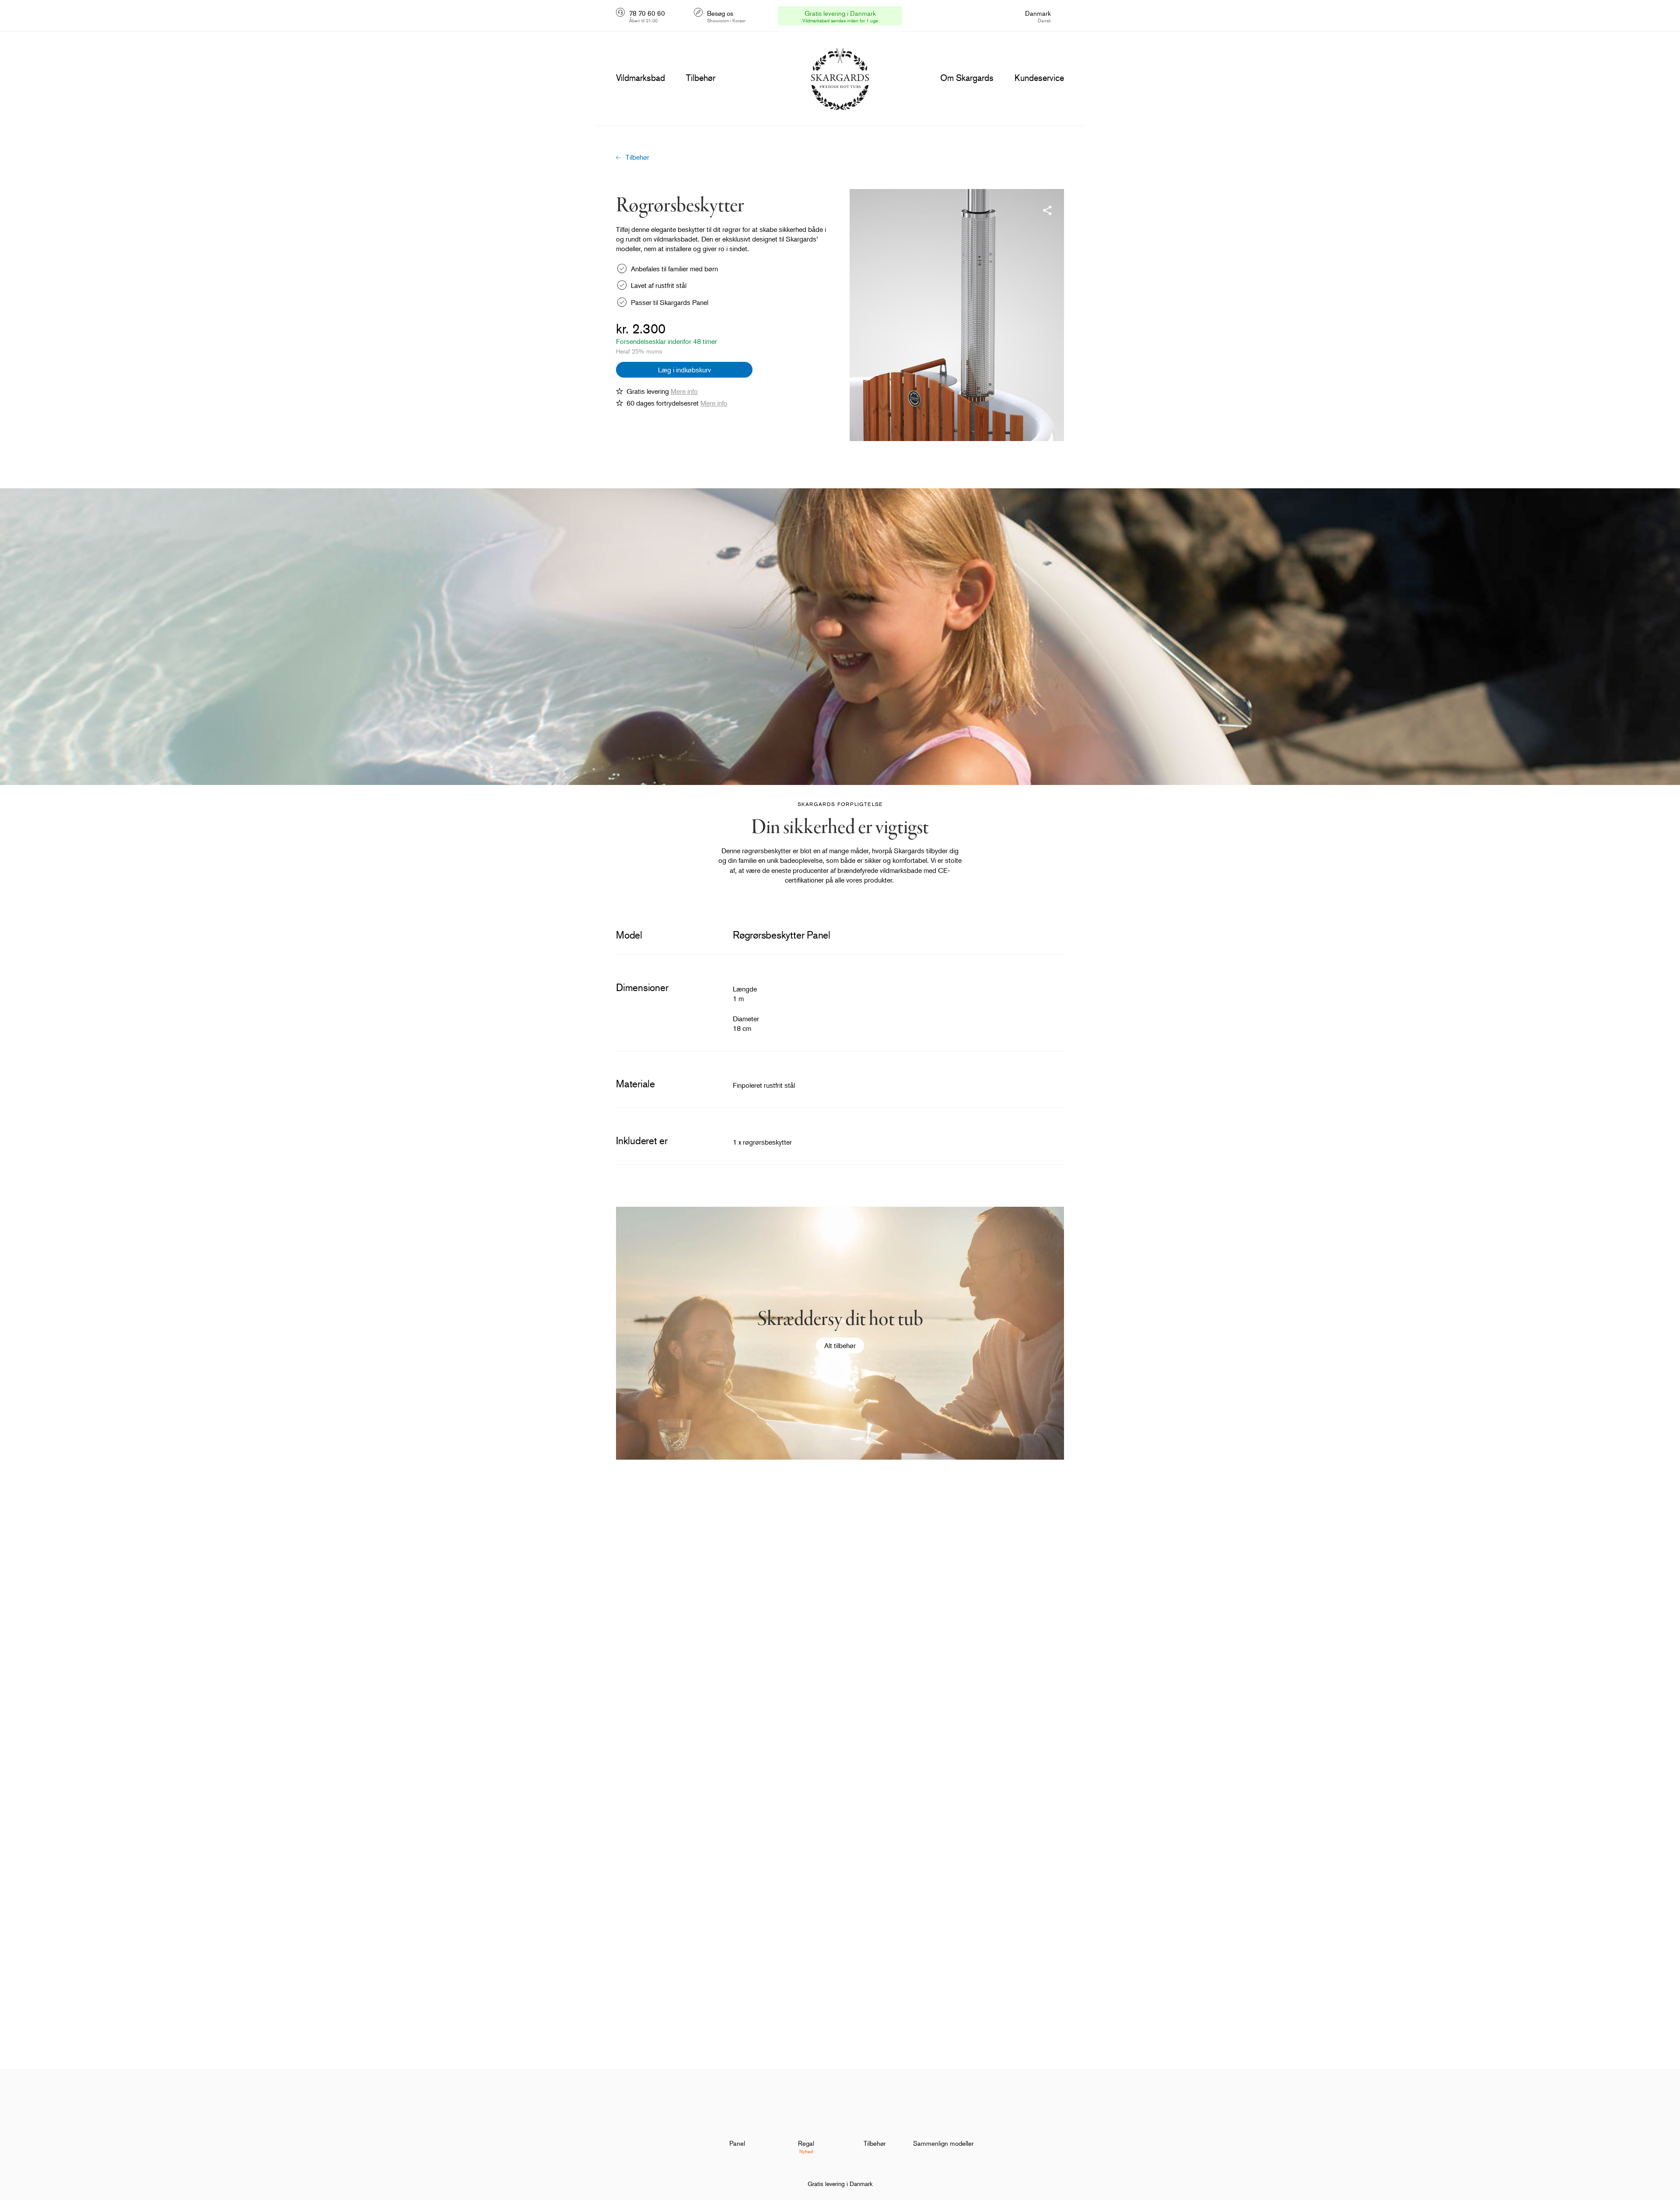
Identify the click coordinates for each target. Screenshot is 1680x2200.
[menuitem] (737, 2121)
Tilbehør (637, 157)
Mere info (684, 391)
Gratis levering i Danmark (840, 2184)
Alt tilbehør (840, 1345)
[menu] (640, 78)
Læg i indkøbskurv (684, 370)
